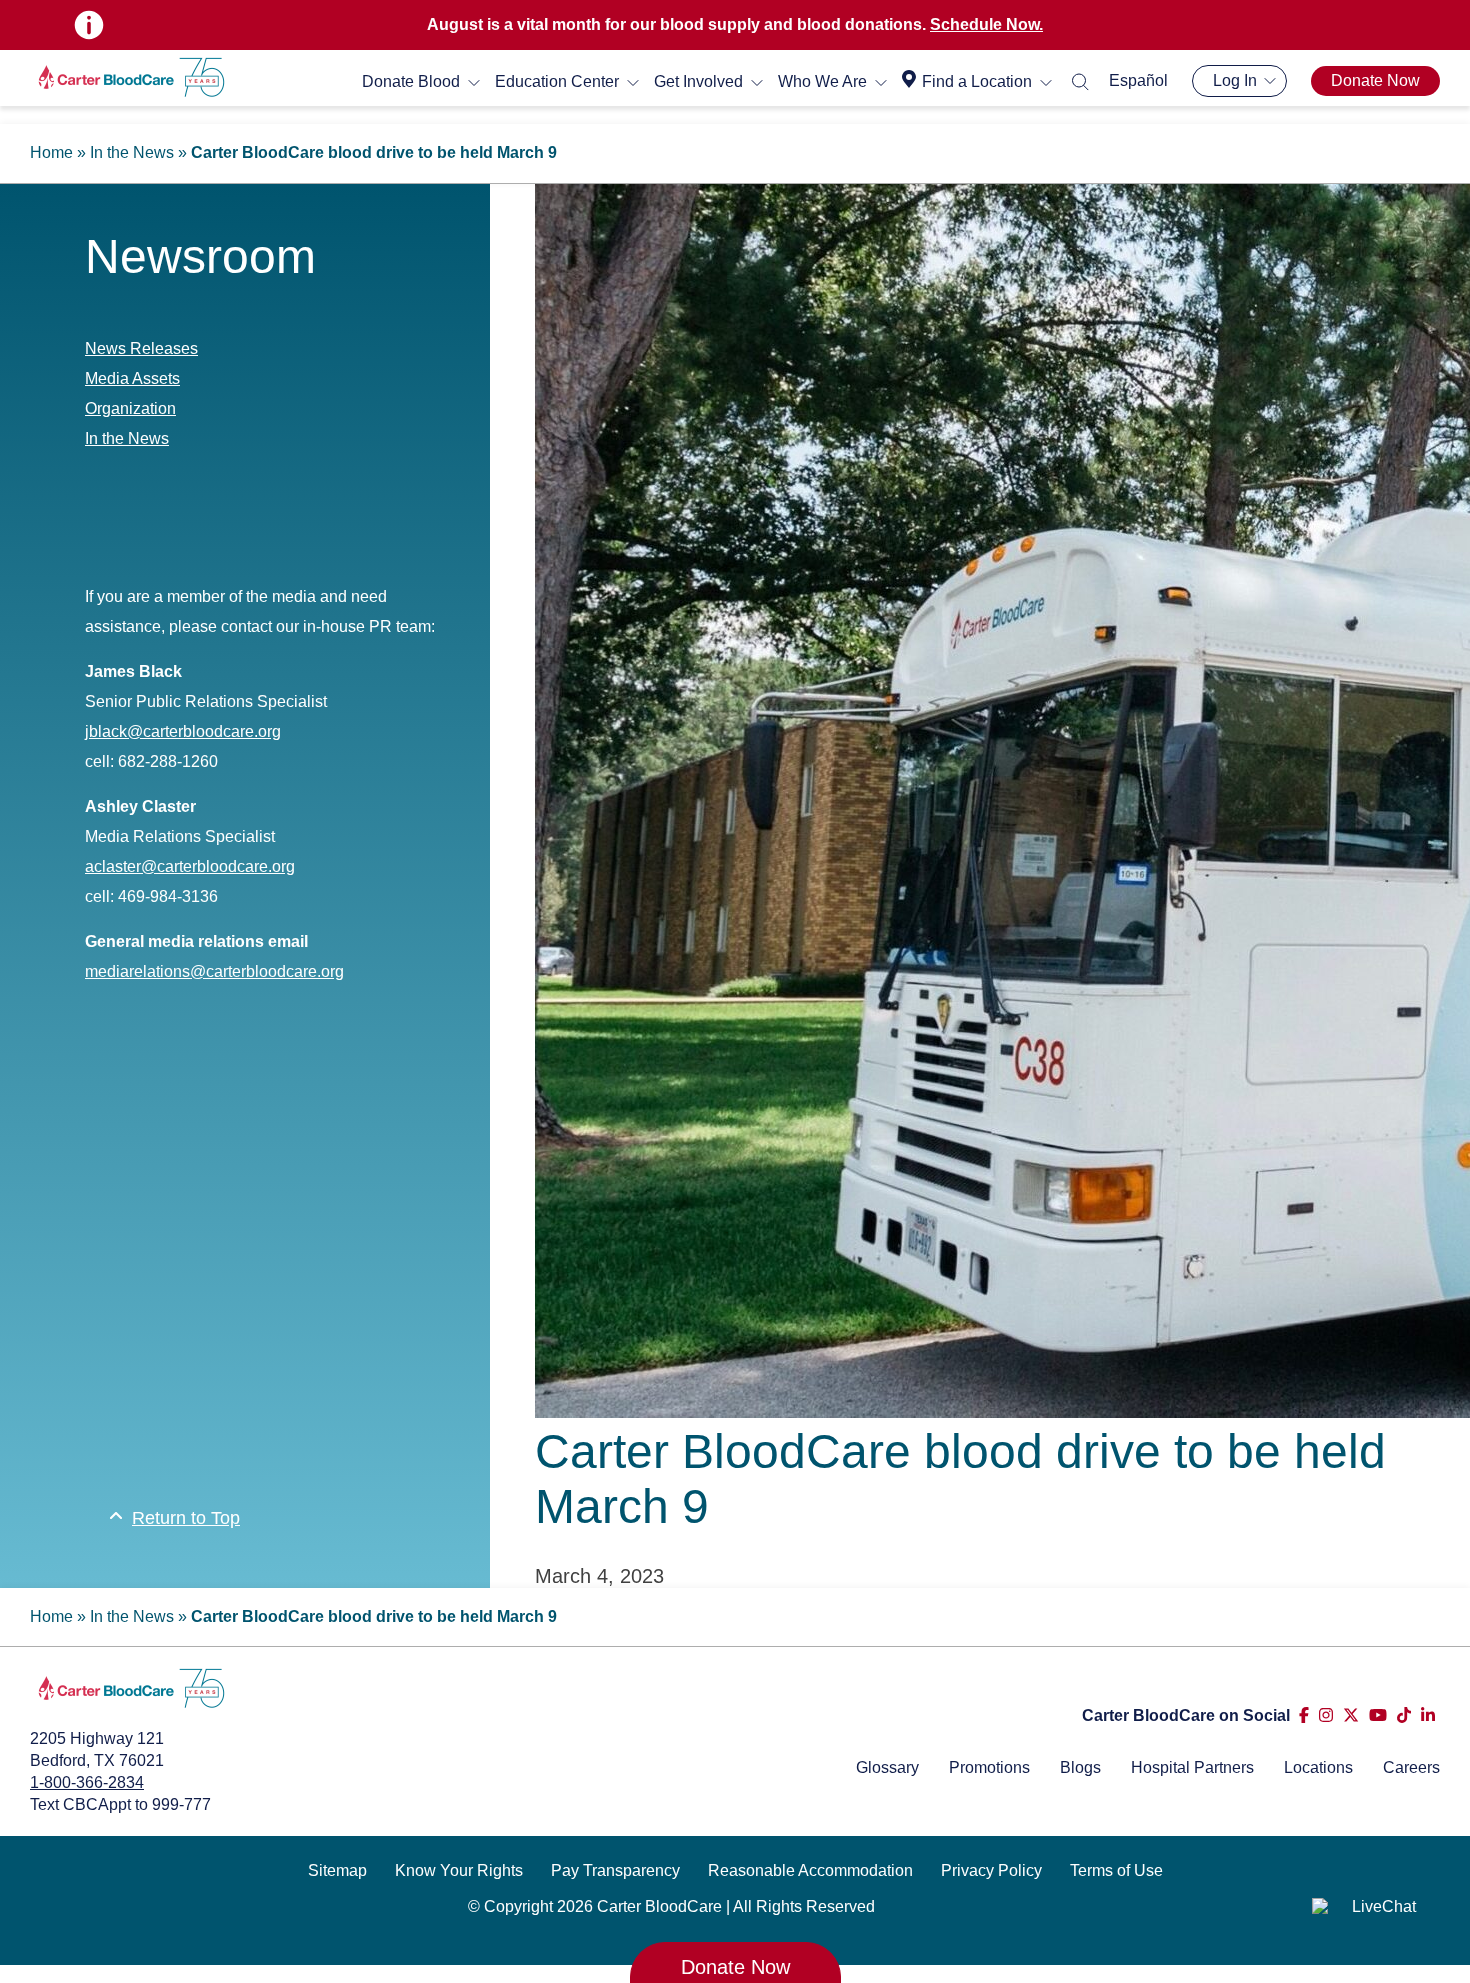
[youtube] (1378, 1715)
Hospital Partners (1192, 1767)
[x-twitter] (1351, 1715)
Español (1138, 80)
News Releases (141, 348)
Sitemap (337, 1870)
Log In (1235, 80)
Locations (1318, 1767)
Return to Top (186, 1518)
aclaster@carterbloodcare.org (190, 866)
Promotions (989, 1767)
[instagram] (1326, 1715)
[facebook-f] (1304, 1715)
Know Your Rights (459, 1870)
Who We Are (822, 81)
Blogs (1080, 1767)
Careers (1411, 1767)
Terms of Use (1116, 1870)
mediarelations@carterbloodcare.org (214, 971)
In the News (132, 152)
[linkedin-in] (1428, 1715)
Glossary (887, 1767)
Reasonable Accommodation (810, 1870)
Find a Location (977, 81)
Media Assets (132, 378)
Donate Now (1375, 80)
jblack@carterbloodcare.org (183, 731)
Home (51, 152)
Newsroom (200, 256)
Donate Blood (411, 81)
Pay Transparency (615, 1870)
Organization (130, 408)
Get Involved (698, 81)
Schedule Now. (986, 24)
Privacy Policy (991, 1870)
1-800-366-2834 (87, 1782)
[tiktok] (1404, 1715)
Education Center (557, 81)
